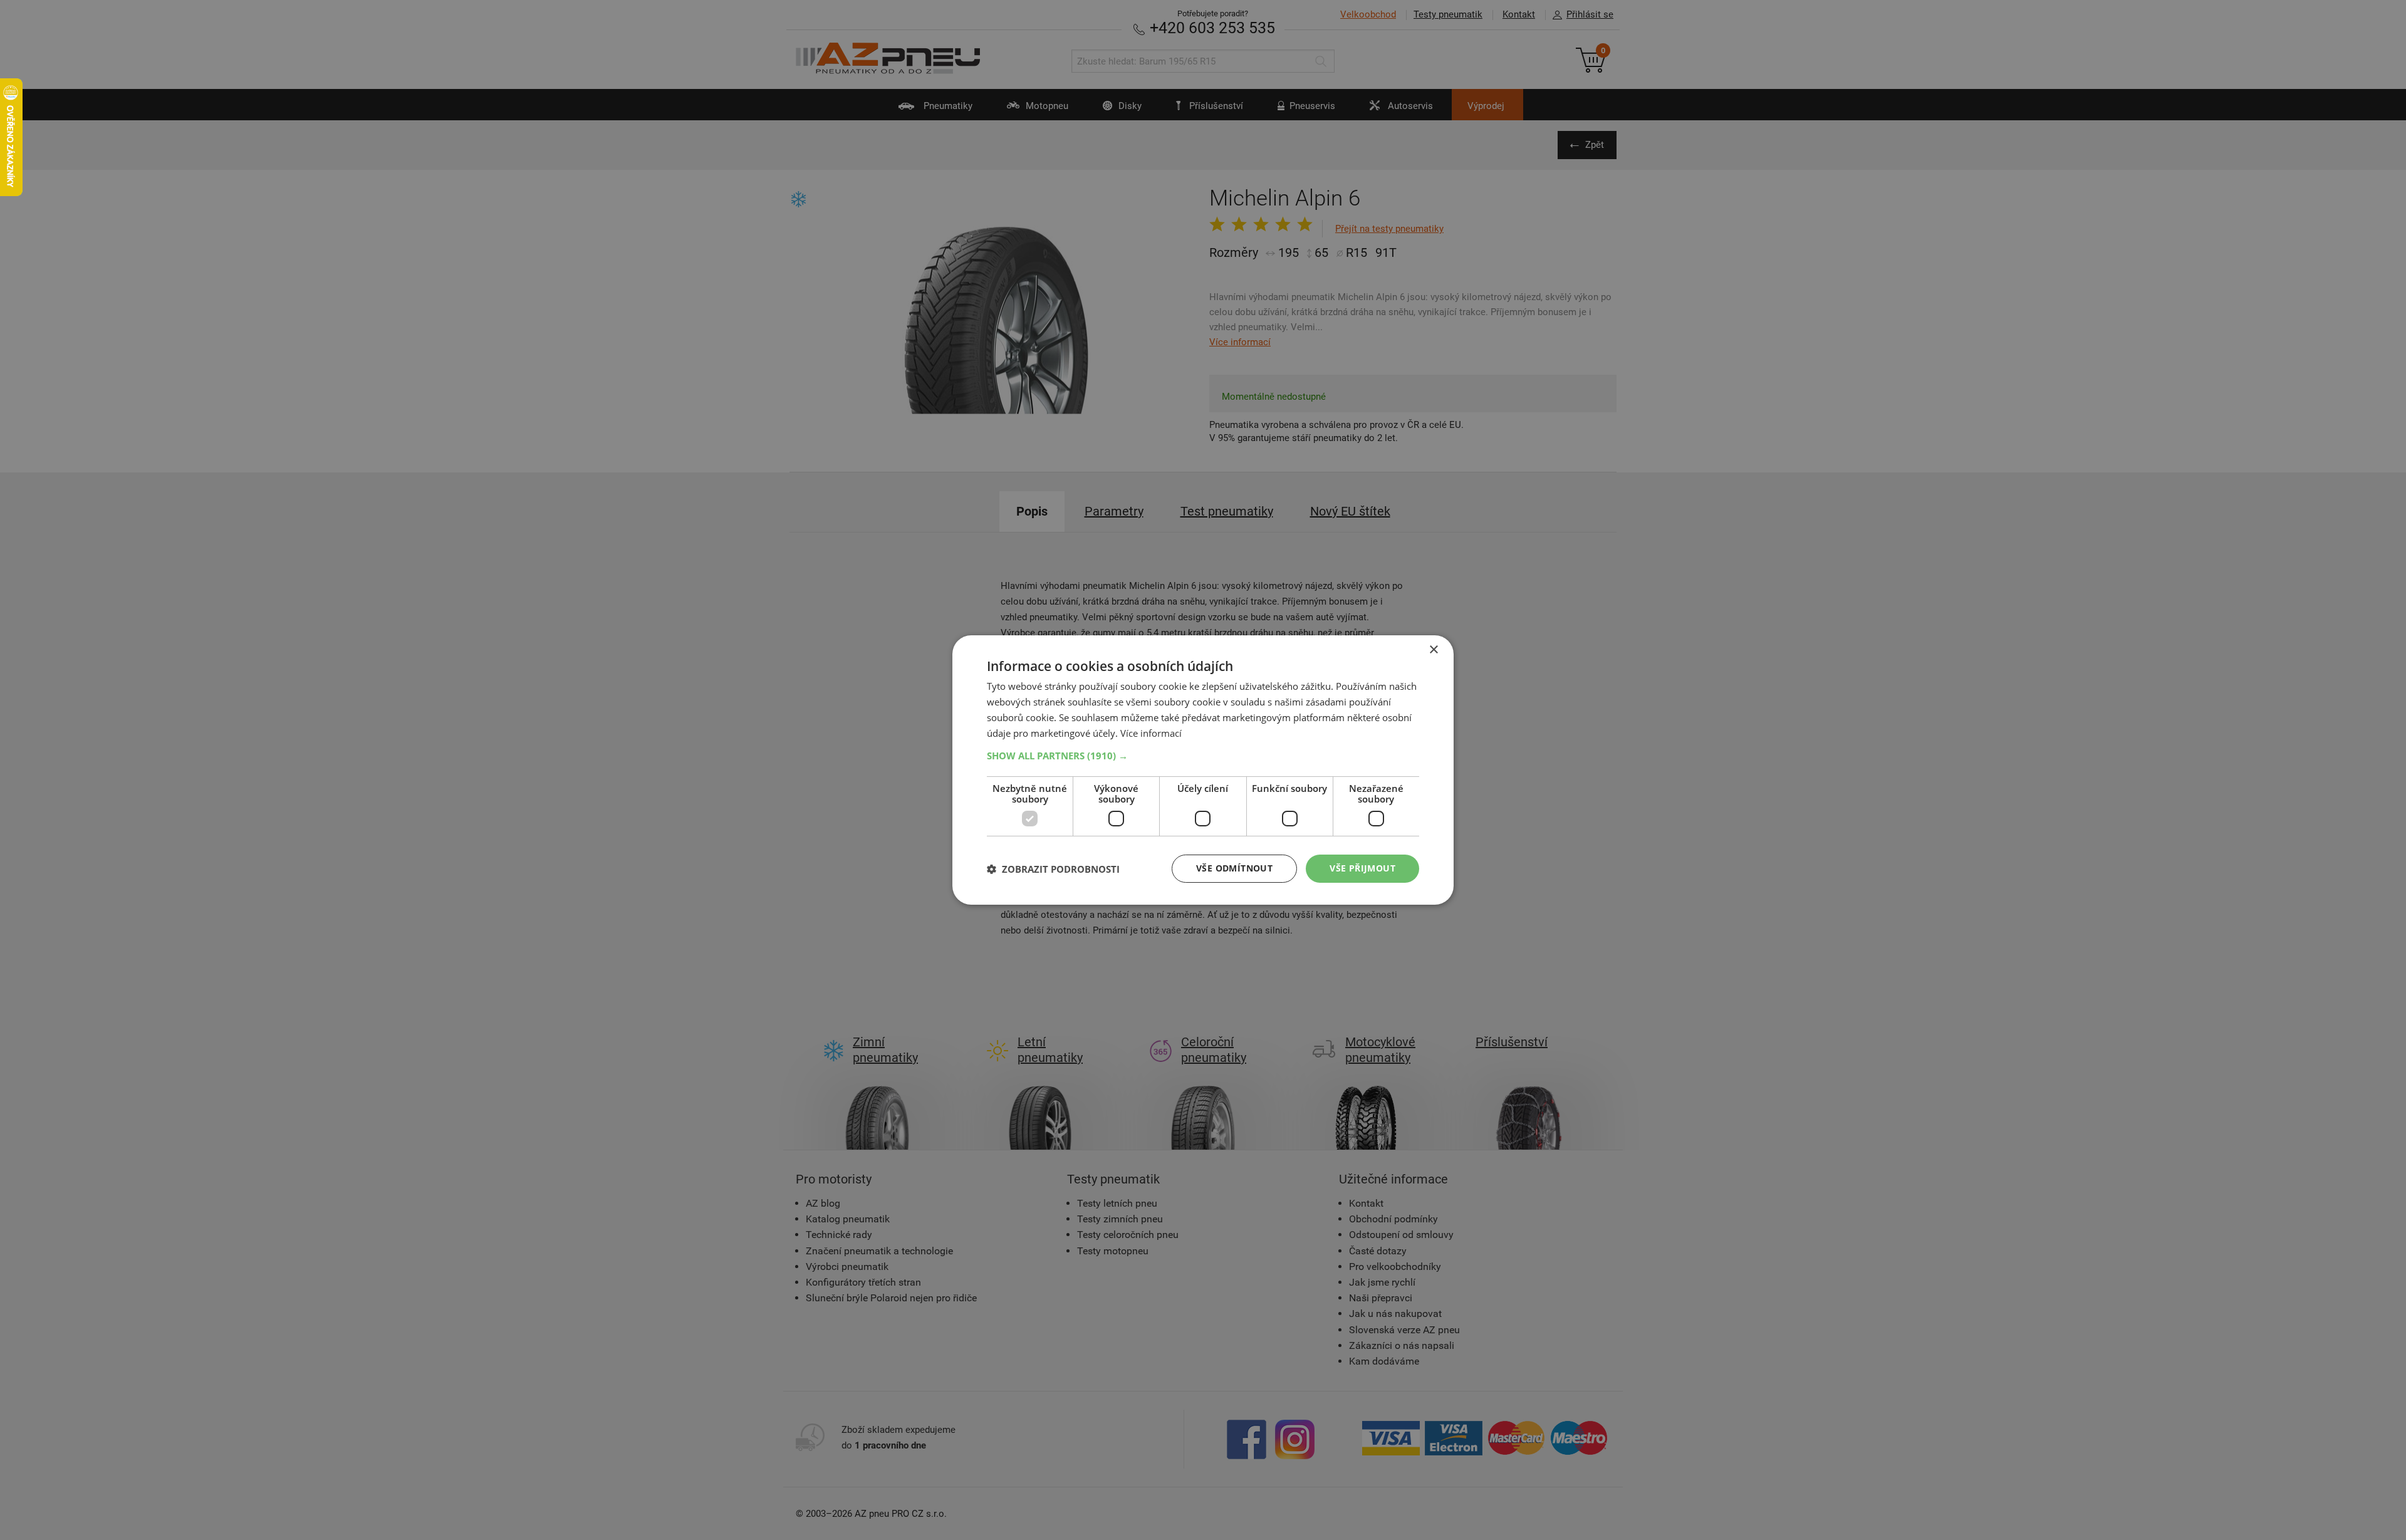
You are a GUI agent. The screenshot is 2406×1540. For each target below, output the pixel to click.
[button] (1203, 756)
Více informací (1151, 733)
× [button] (1433, 650)
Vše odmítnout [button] (1234, 868)
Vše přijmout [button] (1362, 868)
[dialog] (1203, 770)
